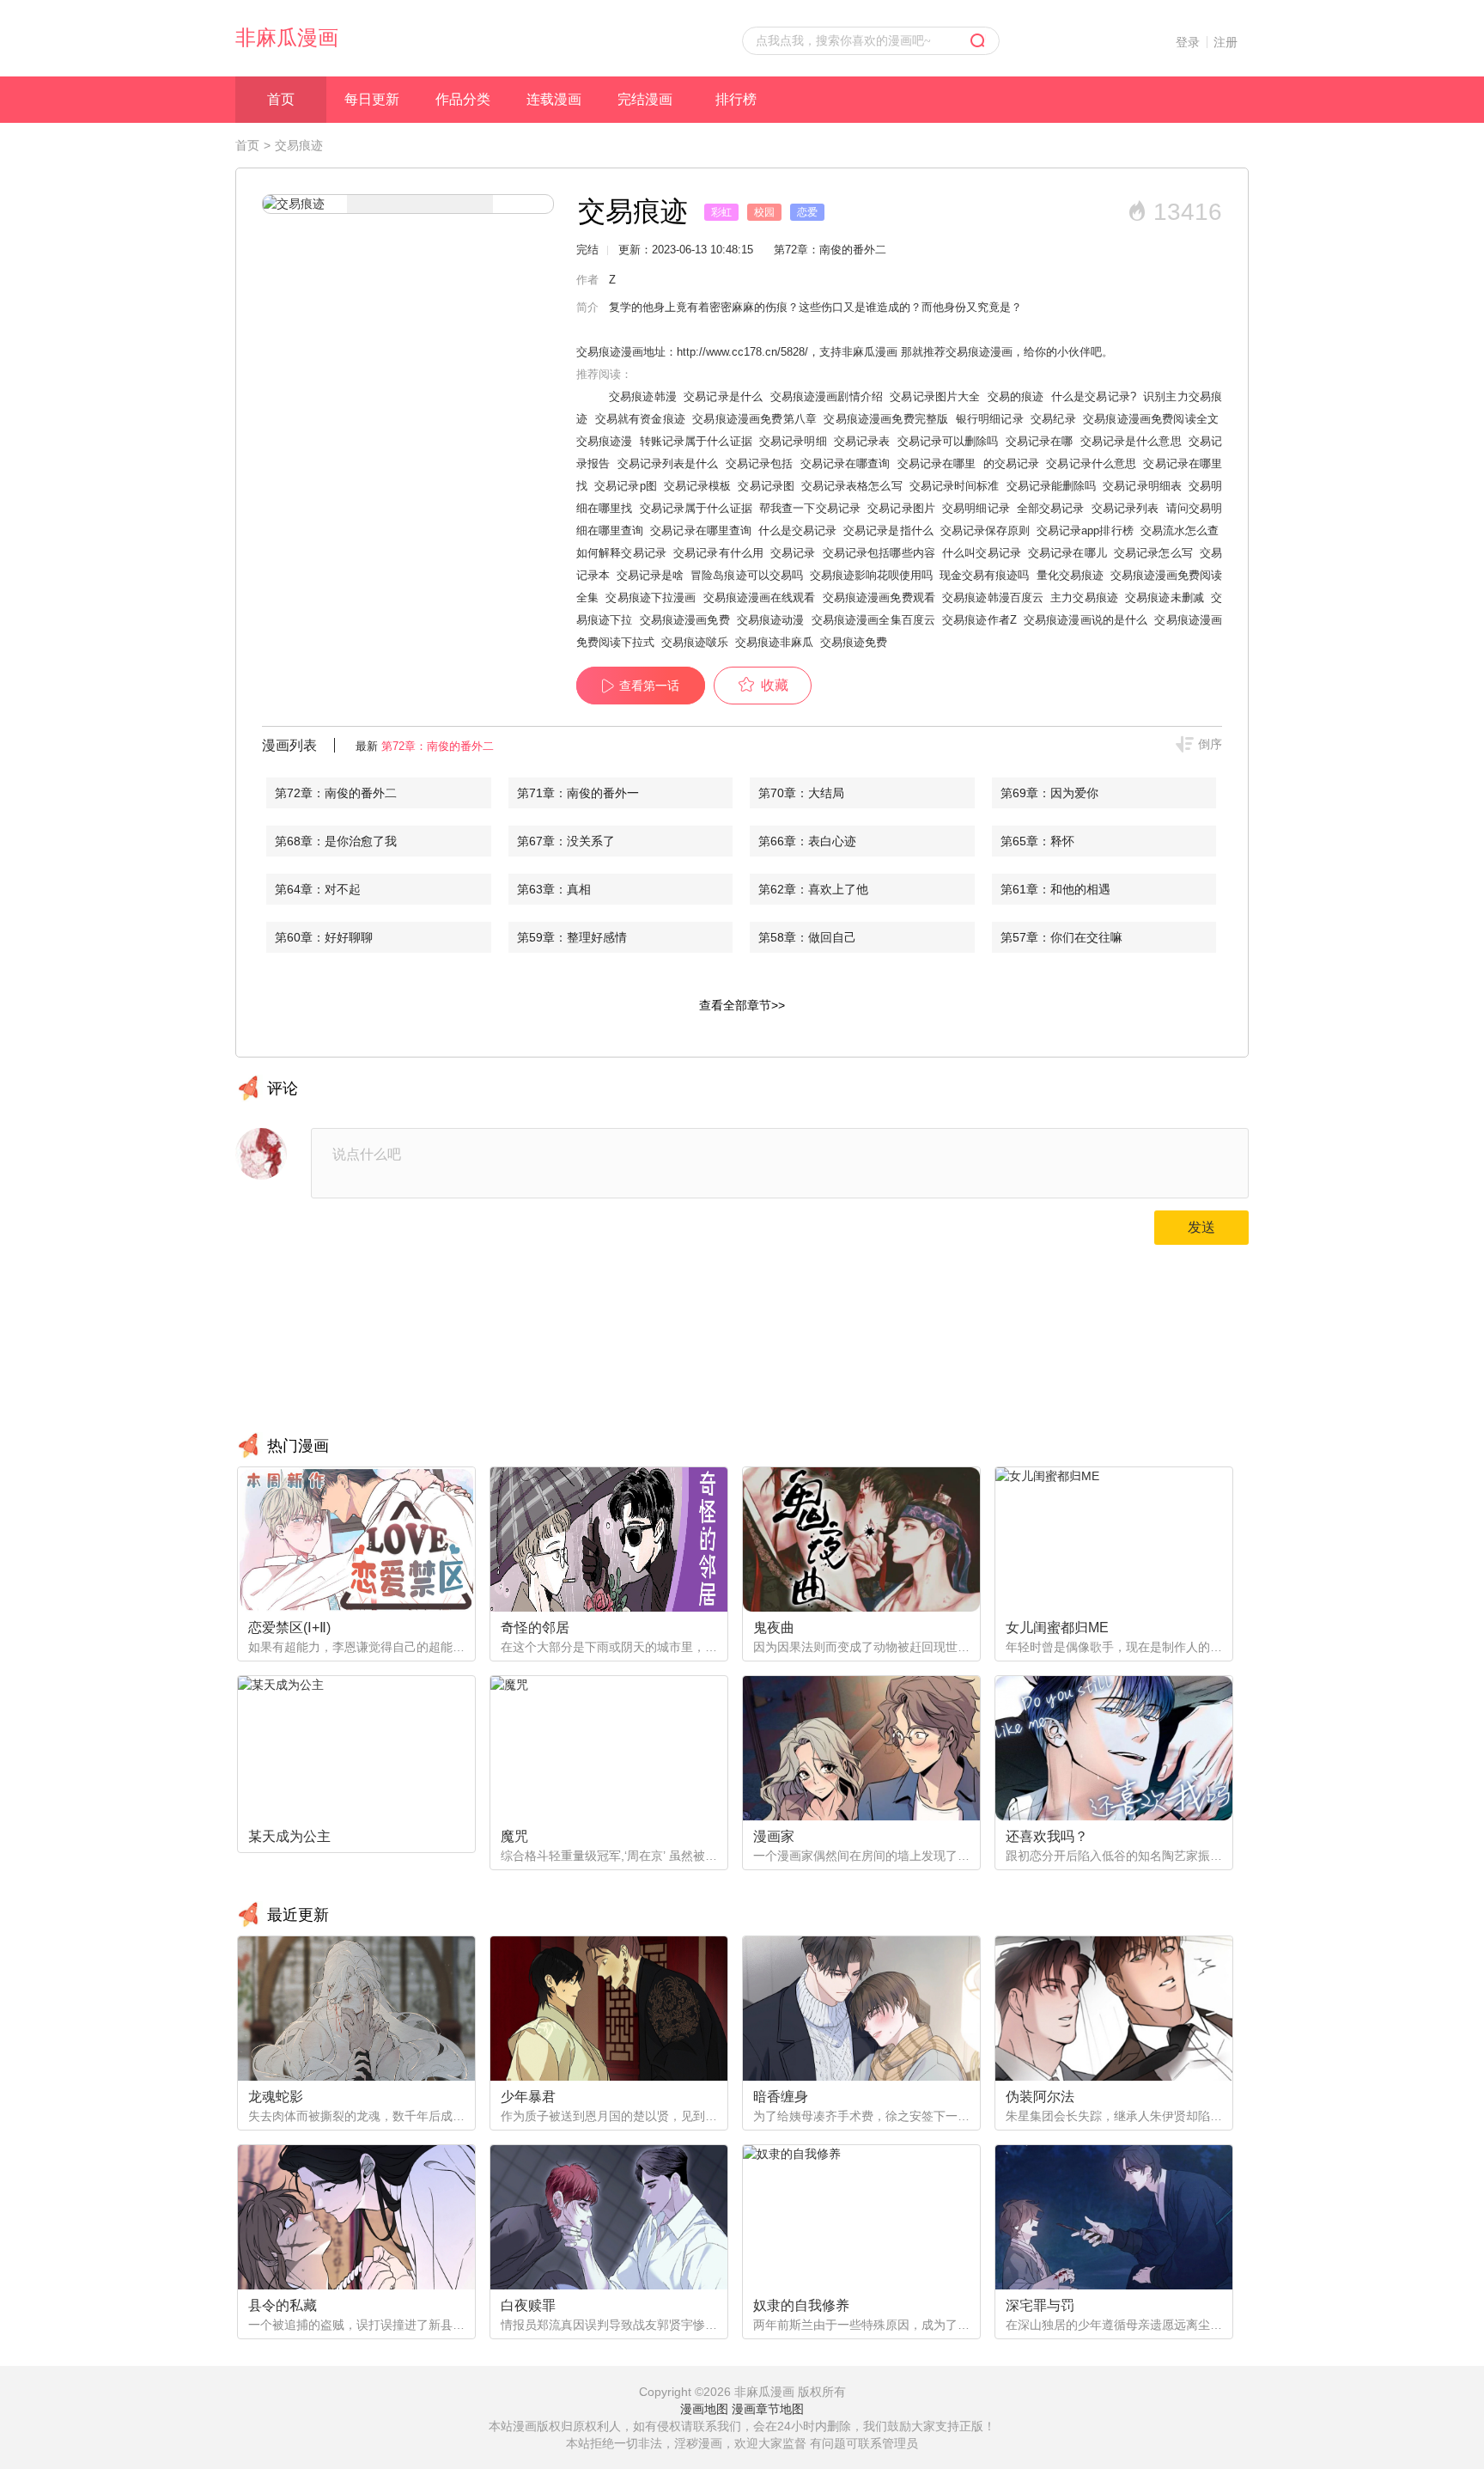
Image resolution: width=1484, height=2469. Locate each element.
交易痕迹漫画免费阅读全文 (1151, 419)
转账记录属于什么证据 (696, 441)
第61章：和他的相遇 (1055, 889)
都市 (850, 212)
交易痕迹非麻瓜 (774, 642)
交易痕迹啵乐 (695, 642)
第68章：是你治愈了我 (336, 841)
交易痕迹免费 (854, 642)
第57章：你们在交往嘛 (1061, 937)
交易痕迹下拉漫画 (651, 597)
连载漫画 (554, 99)
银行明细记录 (990, 419)
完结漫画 (645, 99)
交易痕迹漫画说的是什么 (1086, 620)
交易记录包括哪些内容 (879, 553)
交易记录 (793, 553)
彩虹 (721, 212)
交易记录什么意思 (1091, 463)
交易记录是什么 (723, 396)
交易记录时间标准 (955, 486)
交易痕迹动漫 (771, 620)
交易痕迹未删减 (1165, 597)
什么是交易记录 (797, 530)
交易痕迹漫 (605, 441)
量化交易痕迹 (1070, 575)
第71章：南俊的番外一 (578, 793)
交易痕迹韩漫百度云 (993, 597)
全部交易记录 (1051, 508)
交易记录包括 (760, 463)
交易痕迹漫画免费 (685, 620)
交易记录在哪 (1040, 441)
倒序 (1210, 744)
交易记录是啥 (650, 575)
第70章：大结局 (801, 793)
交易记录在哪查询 (845, 463)
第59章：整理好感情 (572, 937)
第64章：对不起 (318, 889)
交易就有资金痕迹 (640, 419)
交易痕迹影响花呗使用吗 (871, 575)
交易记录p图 (625, 486)
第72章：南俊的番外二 (438, 746)
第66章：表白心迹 (807, 841)
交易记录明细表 (1142, 486)
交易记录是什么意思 (1131, 441)
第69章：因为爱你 (1049, 793)
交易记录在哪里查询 (700, 530)
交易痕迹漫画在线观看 (760, 597)
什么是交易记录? (1094, 396)
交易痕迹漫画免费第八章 (754, 419)
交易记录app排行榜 (1085, 530)
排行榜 (736, 99)
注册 (1226, 42)
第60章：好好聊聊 (324, 937)
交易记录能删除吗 (1052, 486)
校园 (764, 212)
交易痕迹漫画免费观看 (879, 597)
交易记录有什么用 (718, 553)
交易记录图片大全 (935, 396)
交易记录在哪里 (937, 463)
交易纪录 (1053, 419)
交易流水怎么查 (1180, 530)
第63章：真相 (554, 889)
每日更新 (372, 99)
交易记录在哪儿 (1067, 553)
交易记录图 (766, 486)
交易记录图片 (901, 508)
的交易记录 (1012, 463)
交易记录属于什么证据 (696, 508)
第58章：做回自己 (807, 937)
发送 (1201, 1227)
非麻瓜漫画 (287, 37)
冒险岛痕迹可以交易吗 (746, 575)
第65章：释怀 (1037, 841)
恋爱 (807, 212)
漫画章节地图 (768, 2409)
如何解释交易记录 (621, 553)
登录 (1188, 42)
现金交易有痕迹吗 (984, 575)
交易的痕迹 (1016, 396)
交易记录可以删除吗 (948, 441)
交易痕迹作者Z (979, 620)
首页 (281, 99)
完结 (587, 250)
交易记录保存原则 (985, 530)
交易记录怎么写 (1153, 553)
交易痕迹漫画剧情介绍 (827, 396)
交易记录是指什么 (888, 530)
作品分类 (463, 99)
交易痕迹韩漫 (643, 396)
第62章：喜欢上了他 (813, 889)
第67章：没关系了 (566, 841)
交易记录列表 (1125, 508)
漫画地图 (704, 2409)
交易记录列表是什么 (668, 463)
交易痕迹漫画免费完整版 (886, 419)
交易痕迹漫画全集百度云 (873, 620)
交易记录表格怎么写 (852, 486)
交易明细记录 (976, 508)
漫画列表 (289, 745)
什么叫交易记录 (982, 553)
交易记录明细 (793, 441)
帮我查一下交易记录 (810, 508)
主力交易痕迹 (1084, 597)
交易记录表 (862, 441)
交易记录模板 (697, 486)
